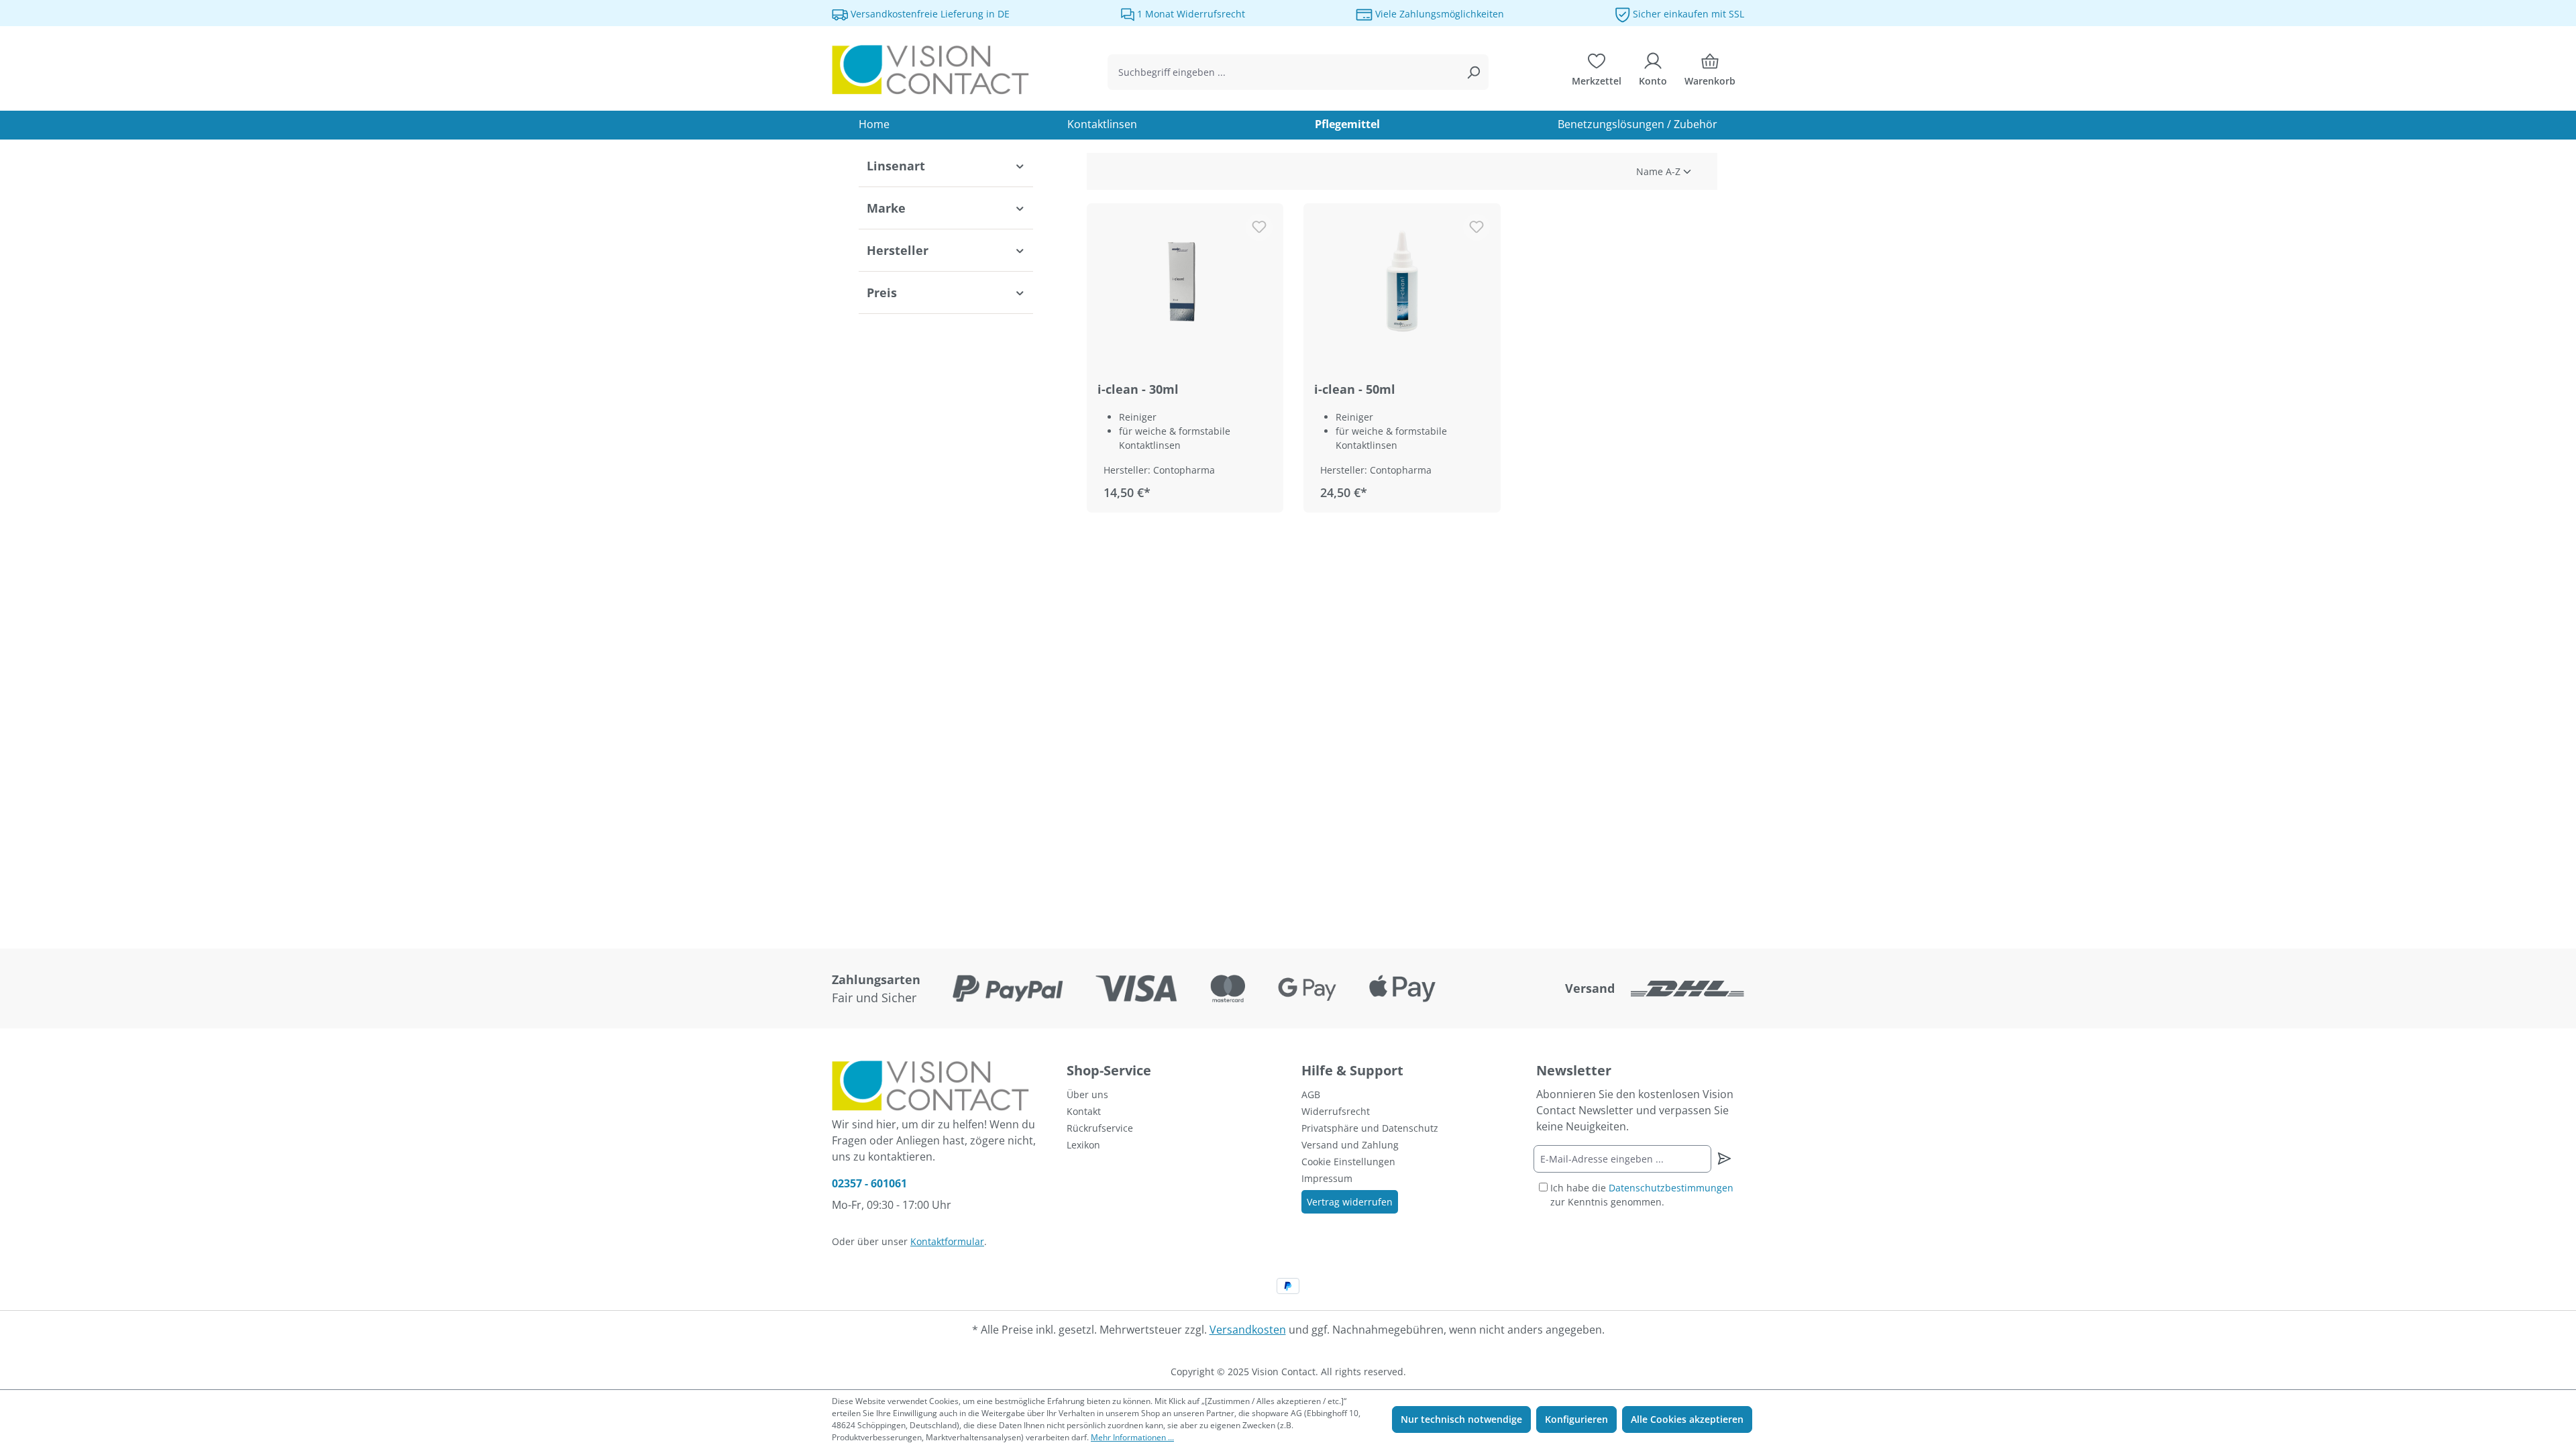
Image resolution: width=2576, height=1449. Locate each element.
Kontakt (1084, 1111)
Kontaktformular (947, 1241)
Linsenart (896, 166)
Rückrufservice (1100, 1128)
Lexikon (1083, 1145)
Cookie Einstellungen (1348, 1162)
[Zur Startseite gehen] (932, 70)
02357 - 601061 (869, 1183)
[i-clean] (1185, 281)
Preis (882, 292)
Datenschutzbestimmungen (1671, 1188)
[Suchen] (1473, 72)
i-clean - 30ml (1138, 389)
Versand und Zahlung (1350, 1145)
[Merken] (1259, 227)
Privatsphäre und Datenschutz (1370, 1128)
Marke (886, 208)
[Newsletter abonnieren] (1724, 1159)
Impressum (1327, 1178)
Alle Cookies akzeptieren (1687, 1419)
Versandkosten (1248, 1330)
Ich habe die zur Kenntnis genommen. (1642, 1195)
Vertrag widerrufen (1350, 1202)
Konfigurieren (1576, 1419)
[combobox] (1283, 72)
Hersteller (898, 250)
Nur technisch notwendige (1461, 1419)
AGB (1311, 1094)
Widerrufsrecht (1336, 1111)
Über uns (1087, 1094)
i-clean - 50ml (1355, 389)
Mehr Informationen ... (1132, 1437)
